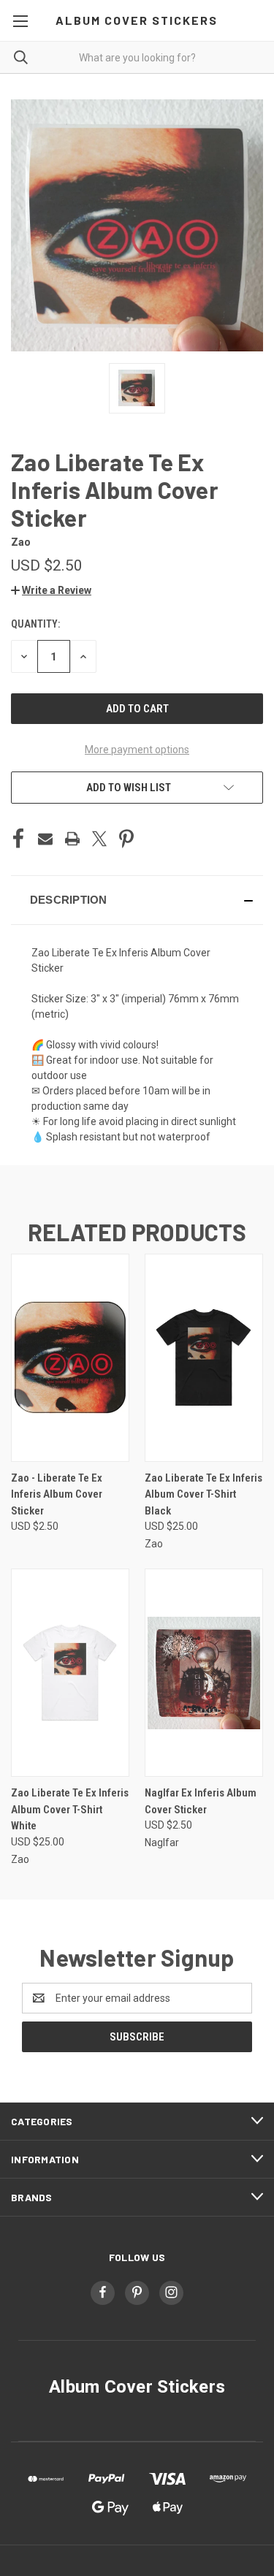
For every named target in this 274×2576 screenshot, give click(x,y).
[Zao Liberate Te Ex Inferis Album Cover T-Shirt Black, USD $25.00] (204, 1358)
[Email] (45, 839)
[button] (51, 590)
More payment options (137, 750)
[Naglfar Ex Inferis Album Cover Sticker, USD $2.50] (204, 1673)
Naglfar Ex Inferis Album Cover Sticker (201, 1801)
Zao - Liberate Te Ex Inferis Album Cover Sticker (57, 1494)
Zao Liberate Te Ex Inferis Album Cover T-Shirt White (70, 1809)
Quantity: (35, 624)
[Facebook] (18, 839)
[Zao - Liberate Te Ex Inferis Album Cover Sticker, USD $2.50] (70, 1358)
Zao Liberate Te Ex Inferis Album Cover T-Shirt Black (203, 1494)
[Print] (72, 839)
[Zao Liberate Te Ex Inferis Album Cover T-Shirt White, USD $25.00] (70, 1673)
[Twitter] (99, 839)
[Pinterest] (126, 839)
